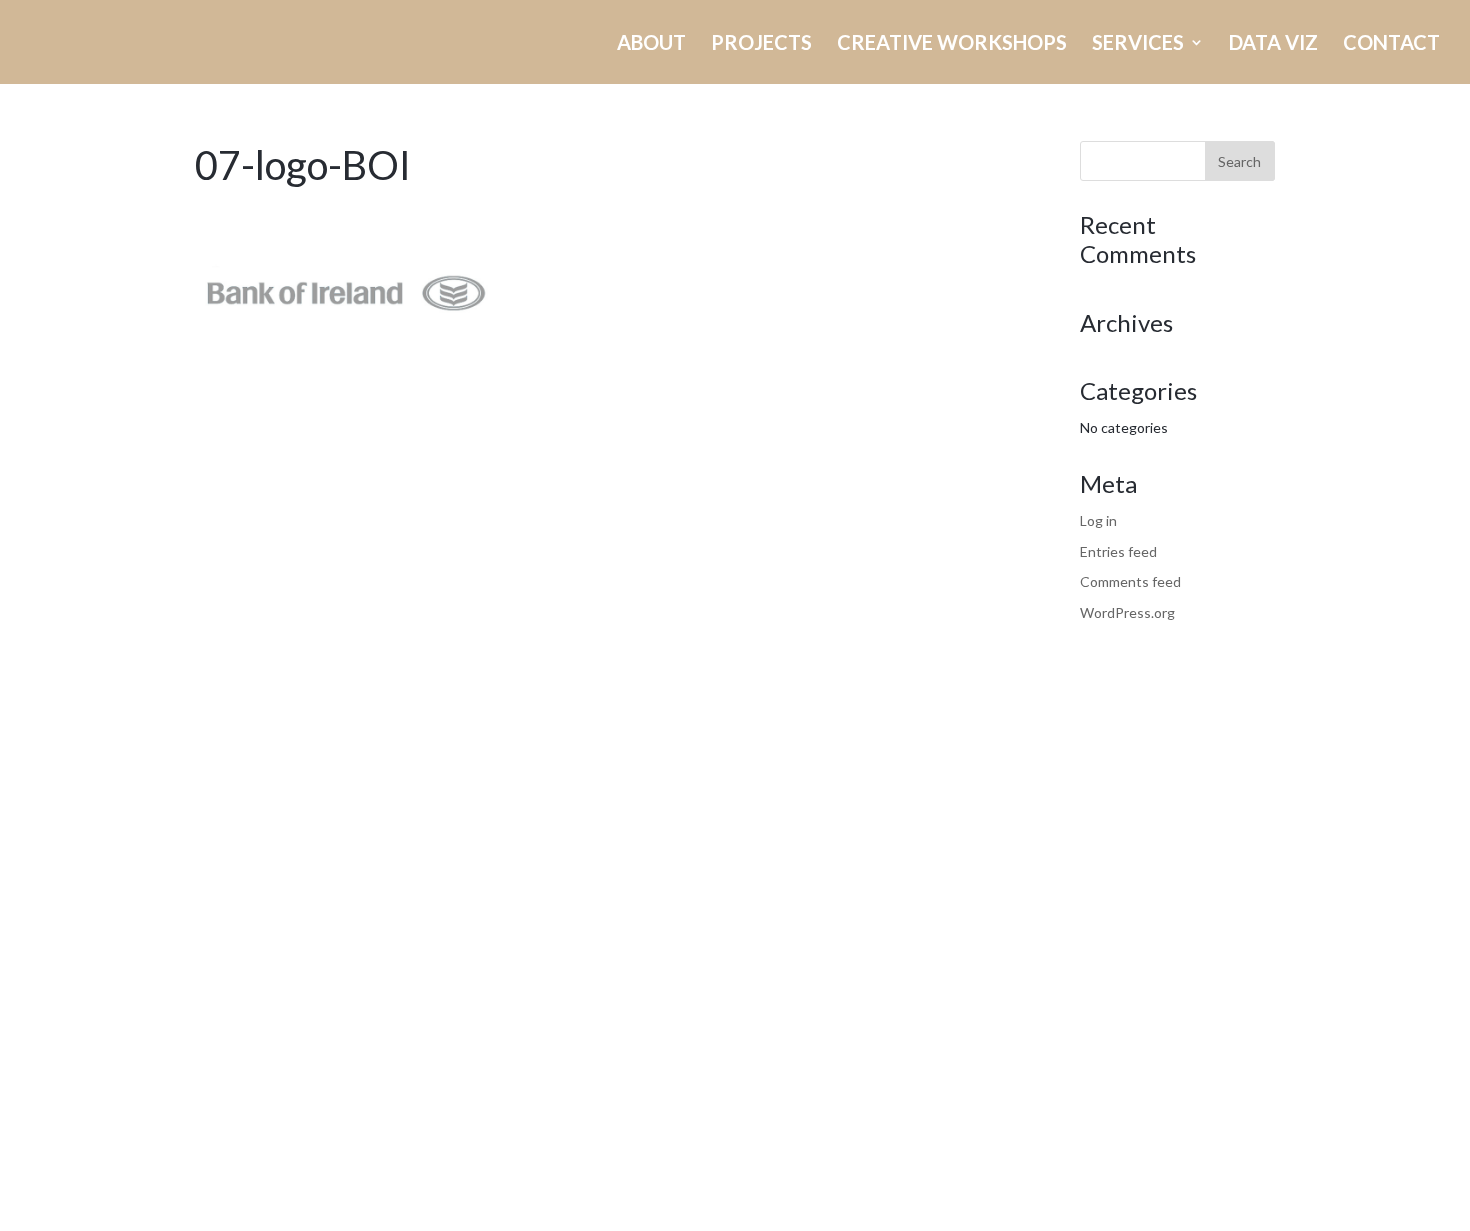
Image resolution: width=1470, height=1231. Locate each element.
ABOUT (651, 44)
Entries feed (1118, 551)
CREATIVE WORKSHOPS (952, 44)
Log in (1098, 520)
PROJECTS (761, 44)
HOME (442, 44)
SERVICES (1138, 44)
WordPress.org (1127, 612)
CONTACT (1391, 44)
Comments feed (1130, 581)
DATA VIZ (1273, 44)
